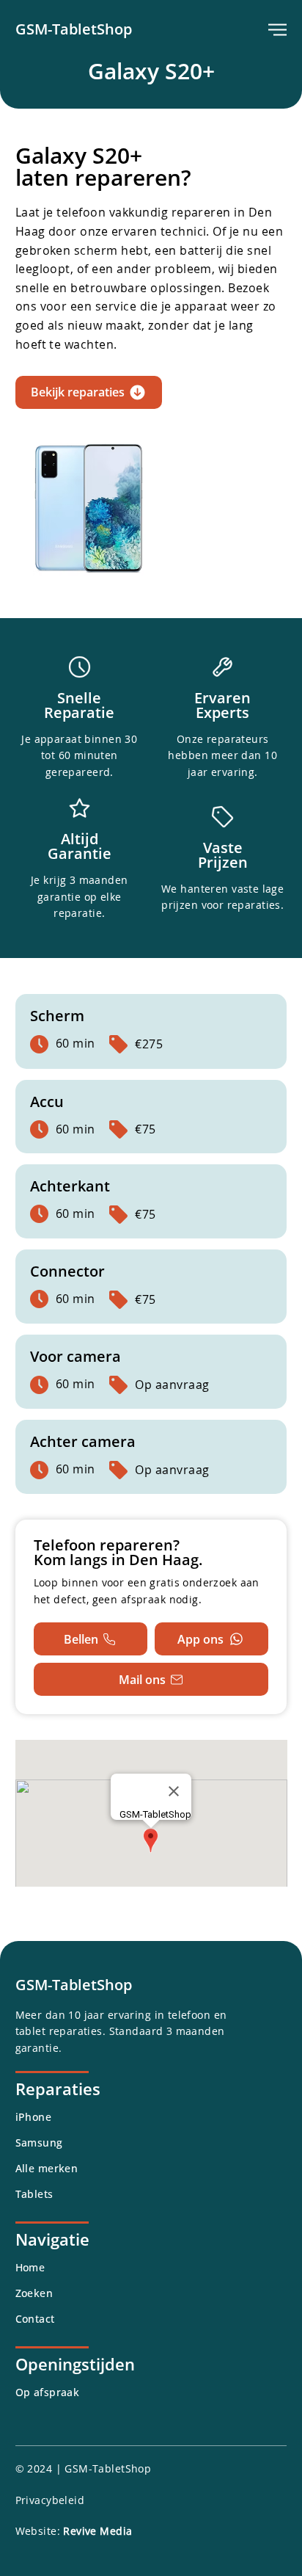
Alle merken (47, 2168)
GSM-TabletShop (74, 29)
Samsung (39, 2143)
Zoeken (34, 2293)
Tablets (34, 2194)
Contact (35, 2319)
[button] (277, 30)
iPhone (34, 2117)
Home (30, 2267)
